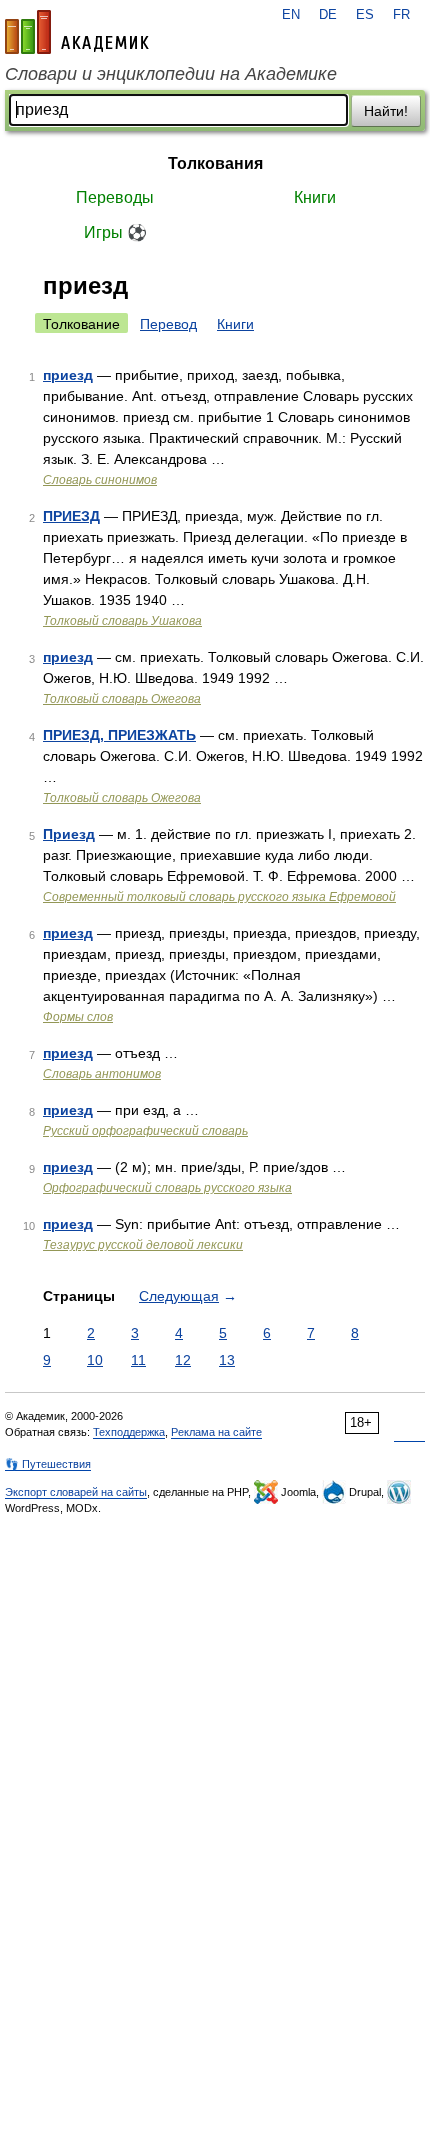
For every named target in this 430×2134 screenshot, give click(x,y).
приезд (68, 375)
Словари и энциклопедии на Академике (171, 74)
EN (291, 15)
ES (365, 15)
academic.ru (77, 32)
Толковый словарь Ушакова (122, 621)
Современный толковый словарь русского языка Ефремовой (219, 897)
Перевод (168, 324)
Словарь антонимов (102, 1074)
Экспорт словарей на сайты (76, 1492)
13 (227, 1360)
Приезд (69, 834)
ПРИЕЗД (71, 516)
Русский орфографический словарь (145, 1131)
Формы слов (78, 1017)
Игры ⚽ (115, 232)
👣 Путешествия (48, 1464)
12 (183, 1360)
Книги (315, 197)
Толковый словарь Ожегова (122, 699)
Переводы (115, 197)
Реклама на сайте (216, 1432)
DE (328, 15)
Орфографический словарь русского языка (167, 1188)
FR (401, 15)
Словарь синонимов (100, 480)
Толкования (215, 163)
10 (95, 1360)
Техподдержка (129, 1432)
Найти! (386, 111)
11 (138, 1360)
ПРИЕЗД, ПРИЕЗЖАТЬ (119, 735)
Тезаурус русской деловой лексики (143, 1245)
